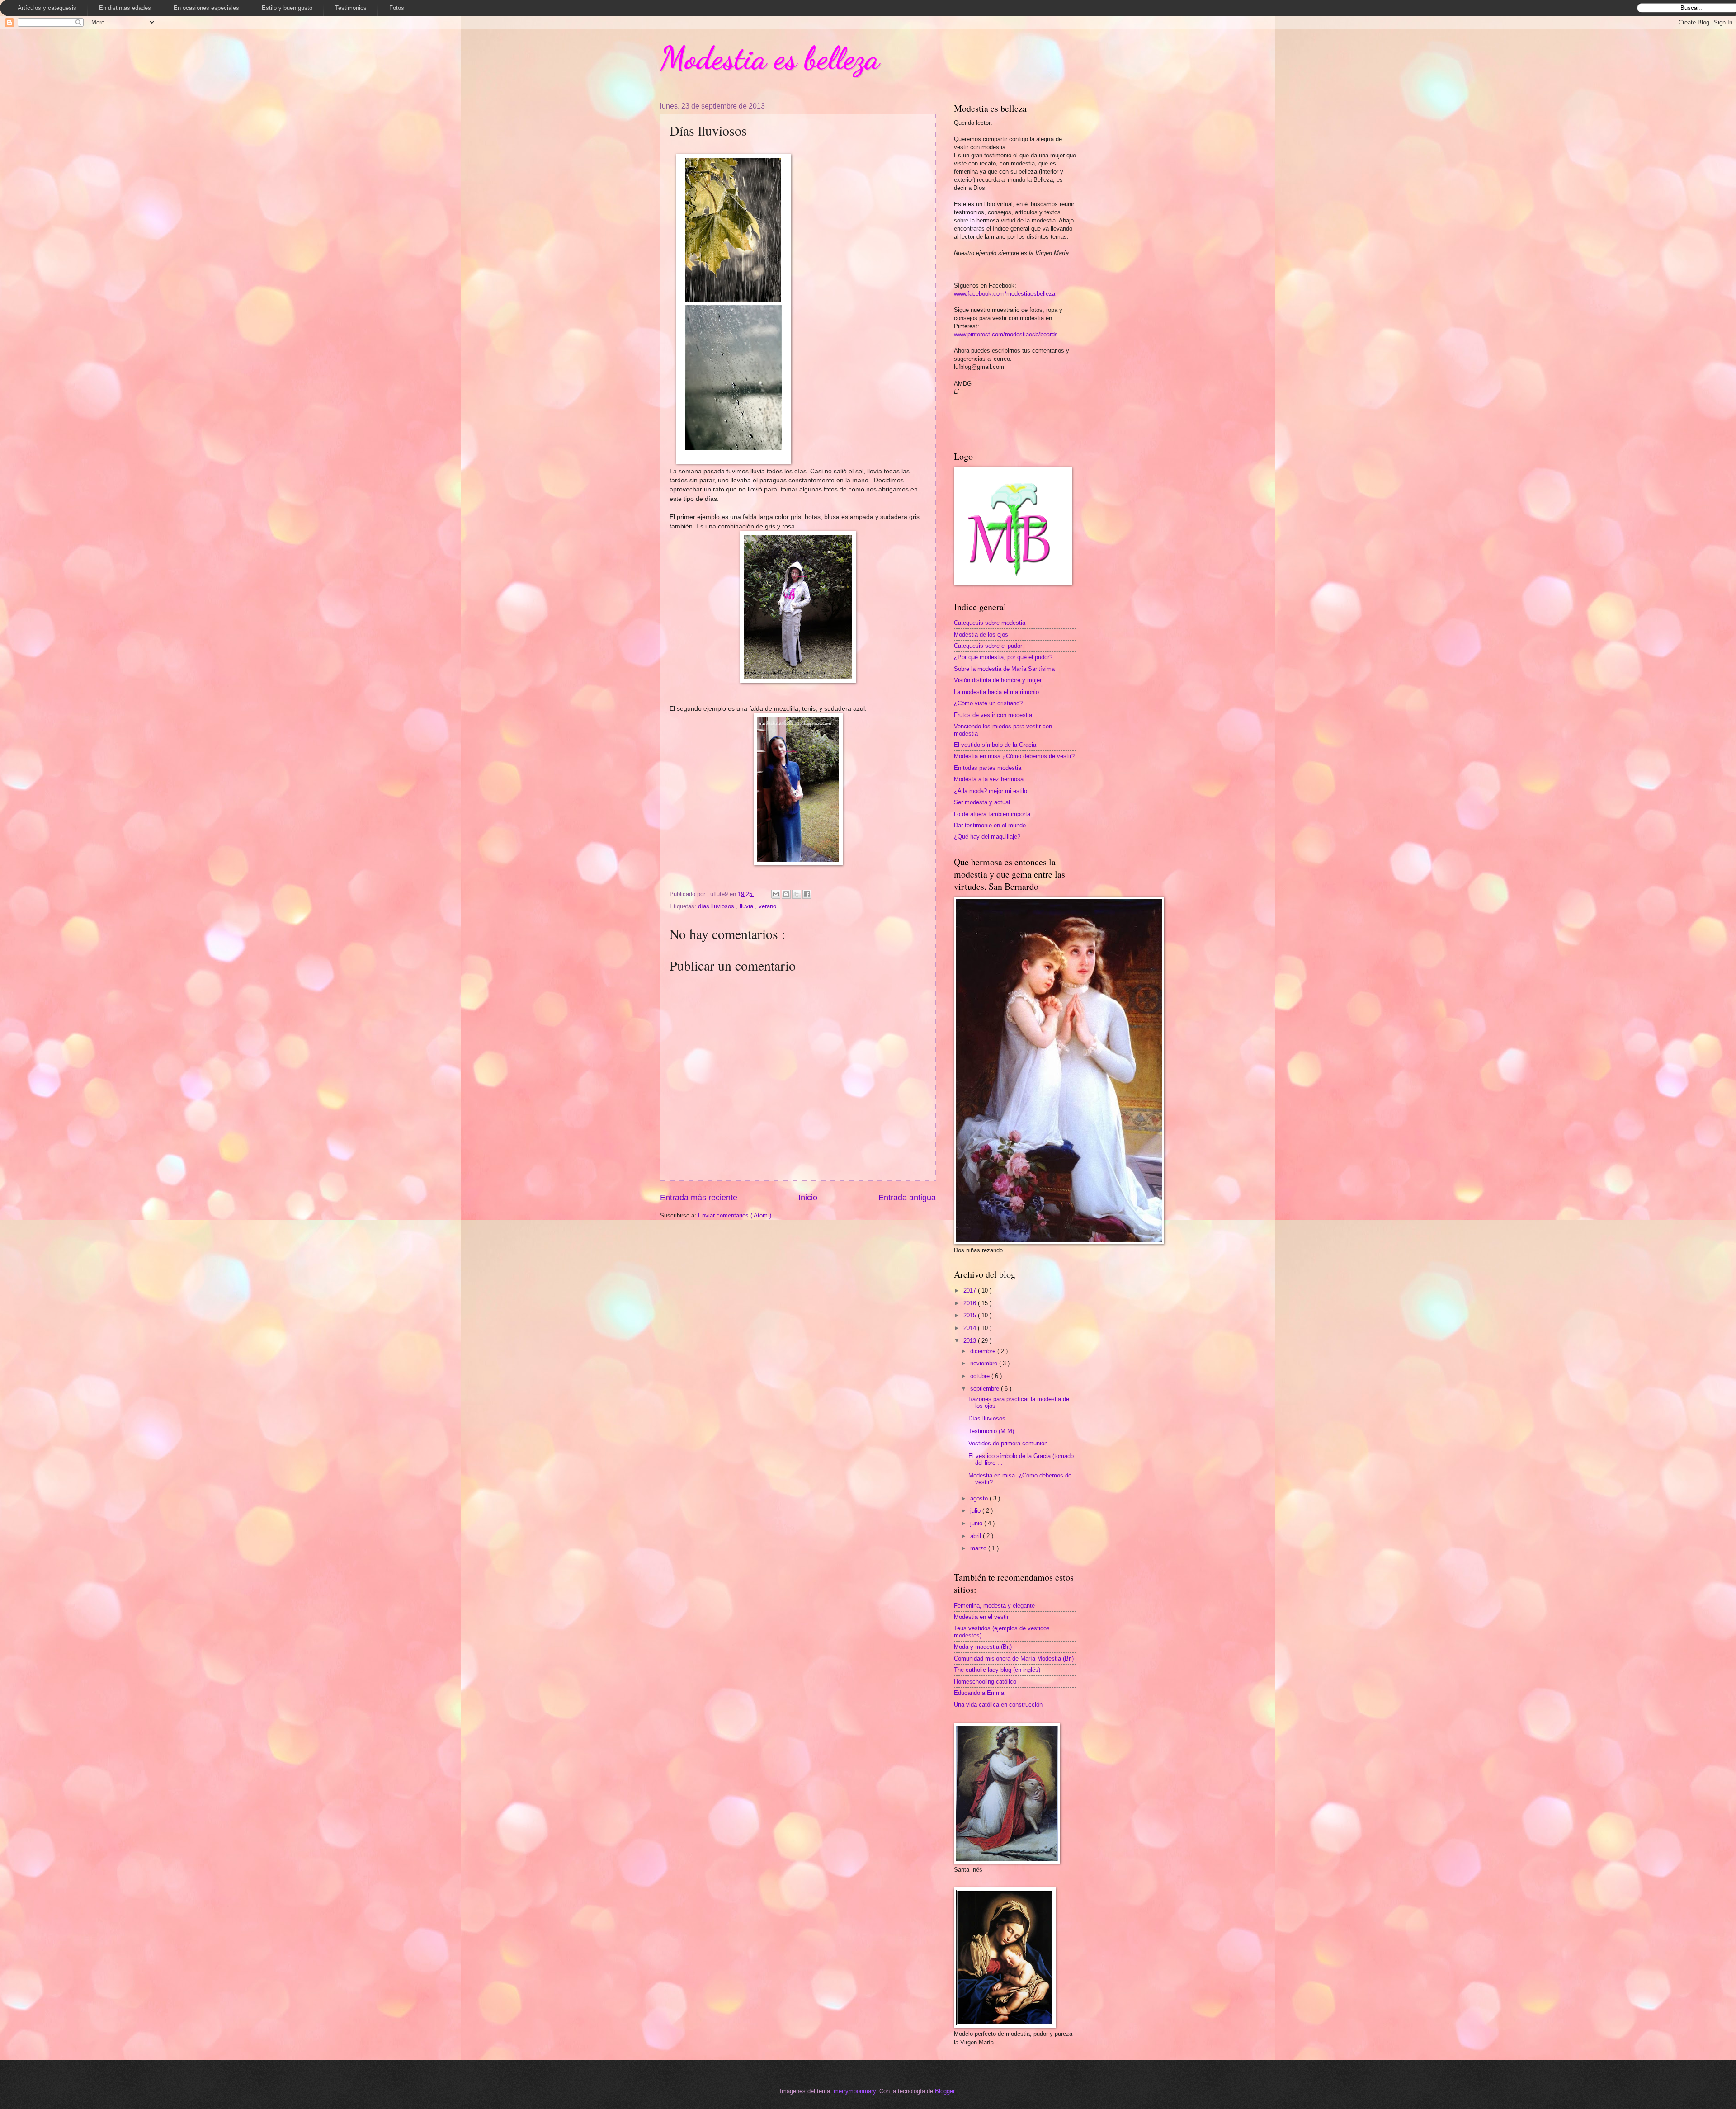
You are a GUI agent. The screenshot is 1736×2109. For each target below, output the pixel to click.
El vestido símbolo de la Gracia (995, 745)
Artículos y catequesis (47, 8)
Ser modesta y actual (982, 802)
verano (767, 906)
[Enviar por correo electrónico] (776, 894)
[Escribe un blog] (786, 894)
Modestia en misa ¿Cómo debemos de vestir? (1014, 756)
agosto (980, 1498)
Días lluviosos (987, 1418)
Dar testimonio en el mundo (990, 825)
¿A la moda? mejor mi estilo (991, 791)
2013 (971, 1341)
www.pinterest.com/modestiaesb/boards (1006, 334)
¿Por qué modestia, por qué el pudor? (1003, 657)
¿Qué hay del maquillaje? (987, 837)
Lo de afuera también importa (992, 814)
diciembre (984, 1351)
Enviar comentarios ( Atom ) (735, 1215)
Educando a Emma (979, 1693)
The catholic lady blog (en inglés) (997, 1670)
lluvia (747, 906)
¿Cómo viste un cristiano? (988, 703)
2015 (971, 1315)
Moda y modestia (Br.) (983, 1647)
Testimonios (351, 8)
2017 (971, 1290)
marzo (979, 1548)
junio (977, 1523)
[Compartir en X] (797, 894)
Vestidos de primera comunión (1008, 1443)
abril (976, 1536)
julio (976, 1511)
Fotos (397, 8)
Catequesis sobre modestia (990, 623)
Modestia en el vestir (981, 1617)
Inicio (808, 1198)
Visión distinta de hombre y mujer (998, 680)
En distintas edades (125, 8)
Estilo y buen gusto (287, 8)
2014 (971, 1328)
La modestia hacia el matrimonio (996, 692)
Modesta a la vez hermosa (989, 779)
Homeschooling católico (985, 1682)
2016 (971, 1303)
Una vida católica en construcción (998, 1705)
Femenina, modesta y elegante (994, 1606)
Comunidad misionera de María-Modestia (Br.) (1014, 1658)
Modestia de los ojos (981, 635)
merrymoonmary (855, 2091)
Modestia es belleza (770, 58)
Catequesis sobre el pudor (988, 646)
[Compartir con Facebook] (807, 894)
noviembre (985, 1363)
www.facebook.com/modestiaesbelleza (1005, 294)
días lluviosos (717, 906)
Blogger (945, 2091)
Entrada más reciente (699, 1198)
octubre (981, 1376)
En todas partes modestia (988, 768)
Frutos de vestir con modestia (993, 715)
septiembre (986, 1389)
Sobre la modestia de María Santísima (1004, 669)
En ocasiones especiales (206, 8)
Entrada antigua (907, 1198)
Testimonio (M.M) (991, 1431)
